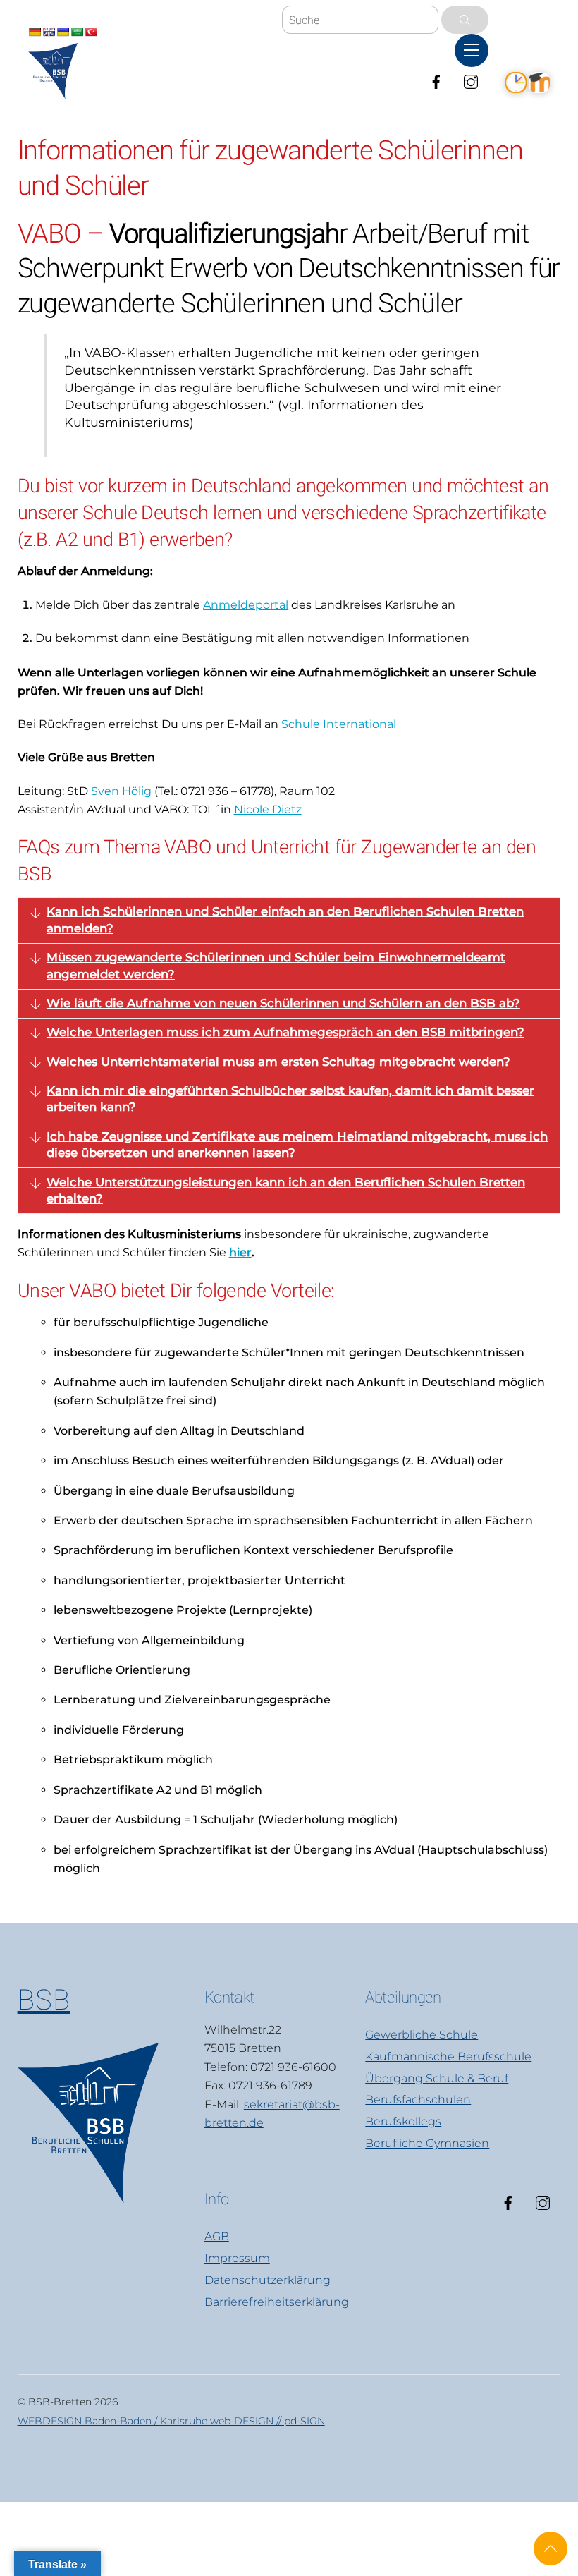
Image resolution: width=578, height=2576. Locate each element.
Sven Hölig (121, 791)
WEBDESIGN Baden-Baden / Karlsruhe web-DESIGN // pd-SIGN (171, 2421)
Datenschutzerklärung (268, 2280)
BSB (44, 2000)
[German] (35, 32)
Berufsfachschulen (418, 2100)
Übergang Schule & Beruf (437, 2078)
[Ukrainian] (63, 32)
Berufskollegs (403, 2121)
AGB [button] (217, 2236)
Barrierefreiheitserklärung (277, 2302)
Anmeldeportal (246, 605)
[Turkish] (91, 32)
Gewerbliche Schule (422, 2035)
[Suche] (465, 20)
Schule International (339, 724)
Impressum (237, 2258)
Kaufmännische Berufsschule (448, 2056)
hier (240, 1252)
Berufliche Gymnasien (427, 2143)
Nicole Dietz (268, 809)
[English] (49, 32)
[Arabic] (77, 32)
